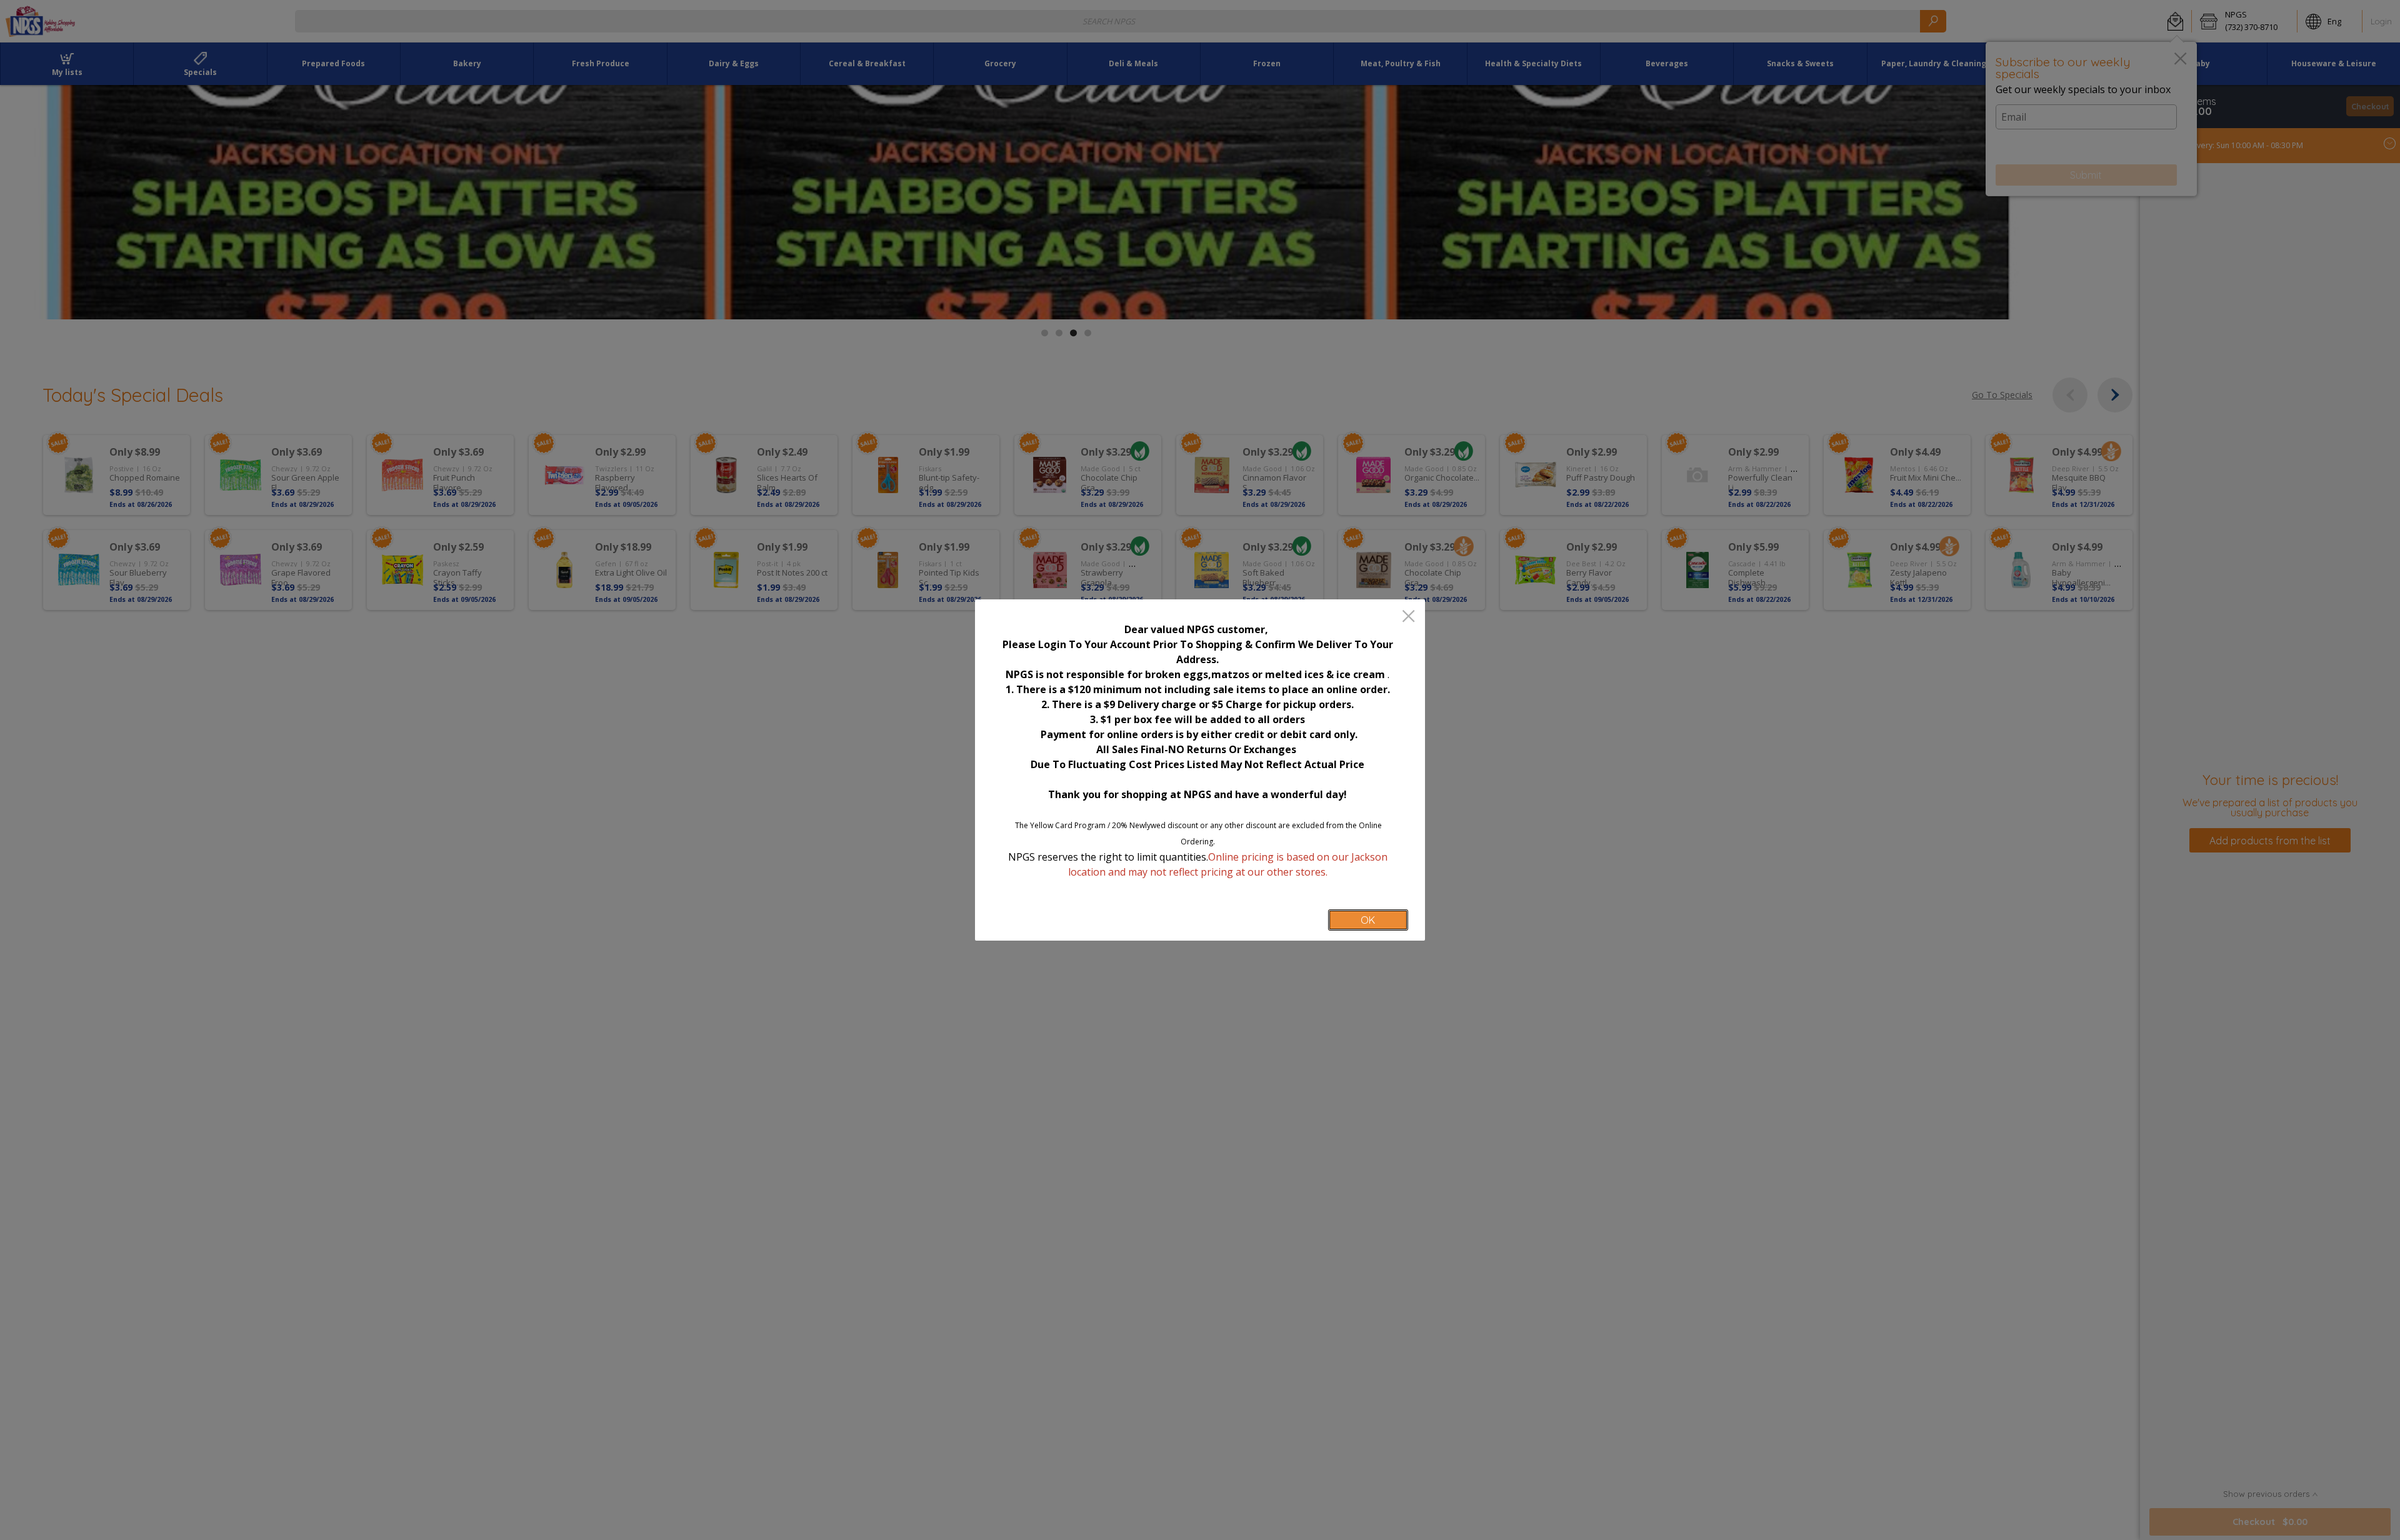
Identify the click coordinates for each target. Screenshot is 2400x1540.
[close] (1408, 617)
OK (1368, 920)
